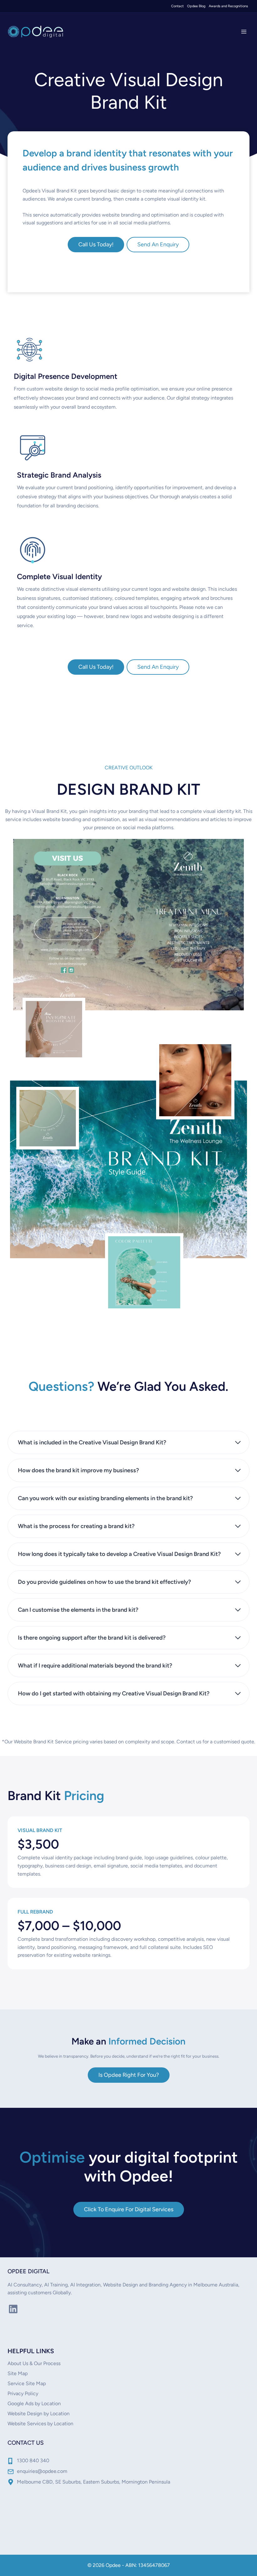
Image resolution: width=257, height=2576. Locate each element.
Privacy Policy (23, 2393)
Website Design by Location (39, 2414)
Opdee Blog (196, 6)
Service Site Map (27, 2383)
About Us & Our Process (34, 2363)
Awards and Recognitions (228, 6)
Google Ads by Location (34, 2403)
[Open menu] (244, 31)
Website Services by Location (40, 2424)
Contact (177, 6)
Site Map (18, 2373)
